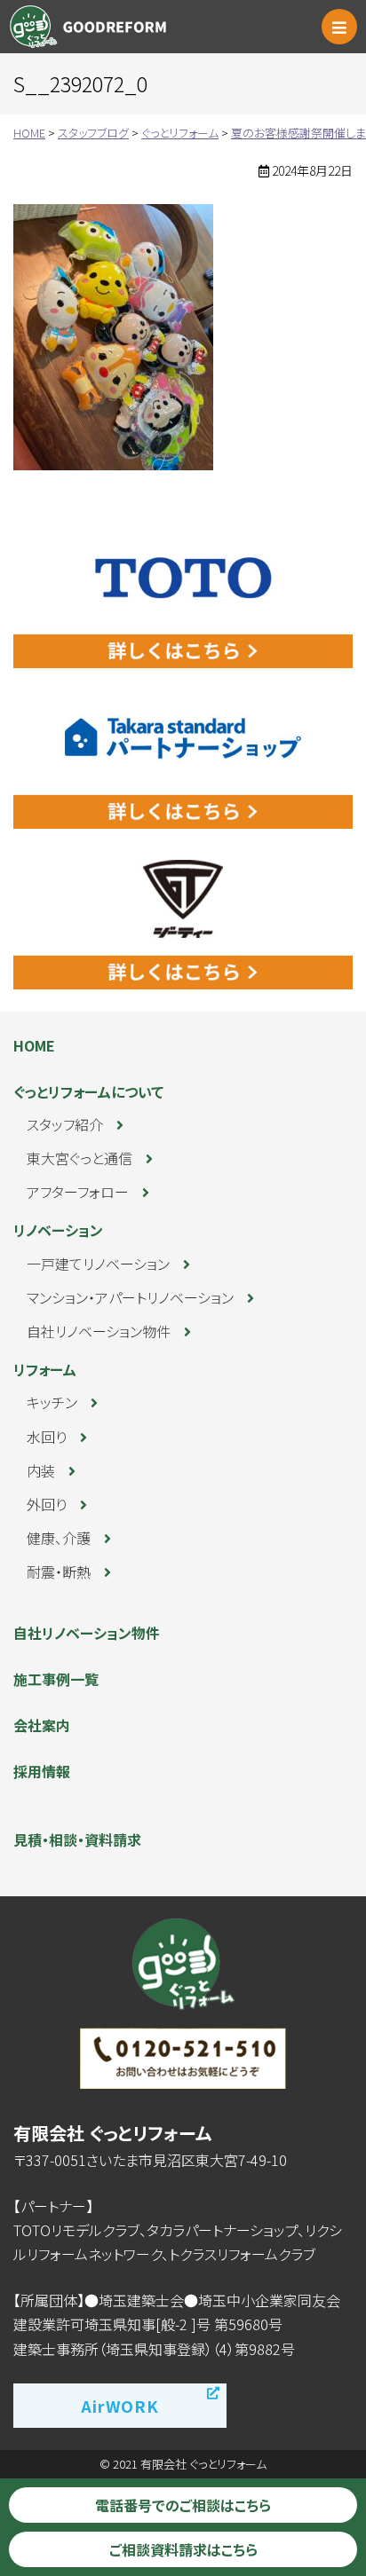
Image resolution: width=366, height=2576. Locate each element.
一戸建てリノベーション (98, 1264)
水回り (47, 1437)
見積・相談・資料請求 (77, 1839)
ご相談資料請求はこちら (183, 2549)
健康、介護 (59, 1538)
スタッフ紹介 (65, 1124)
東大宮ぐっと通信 (80, 1158)
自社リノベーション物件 (99, 1331)
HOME (34, 1045)
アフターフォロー (78, 1192)
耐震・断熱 (59, 1572)
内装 (41, 1470)
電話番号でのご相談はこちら (183, 2505)
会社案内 (42, 1725)
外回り (47, 1504)
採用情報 (42, 1771)
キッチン (52, 1402)
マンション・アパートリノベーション (130, 1297)
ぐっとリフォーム (92, 27)
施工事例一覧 (56, 1679)
